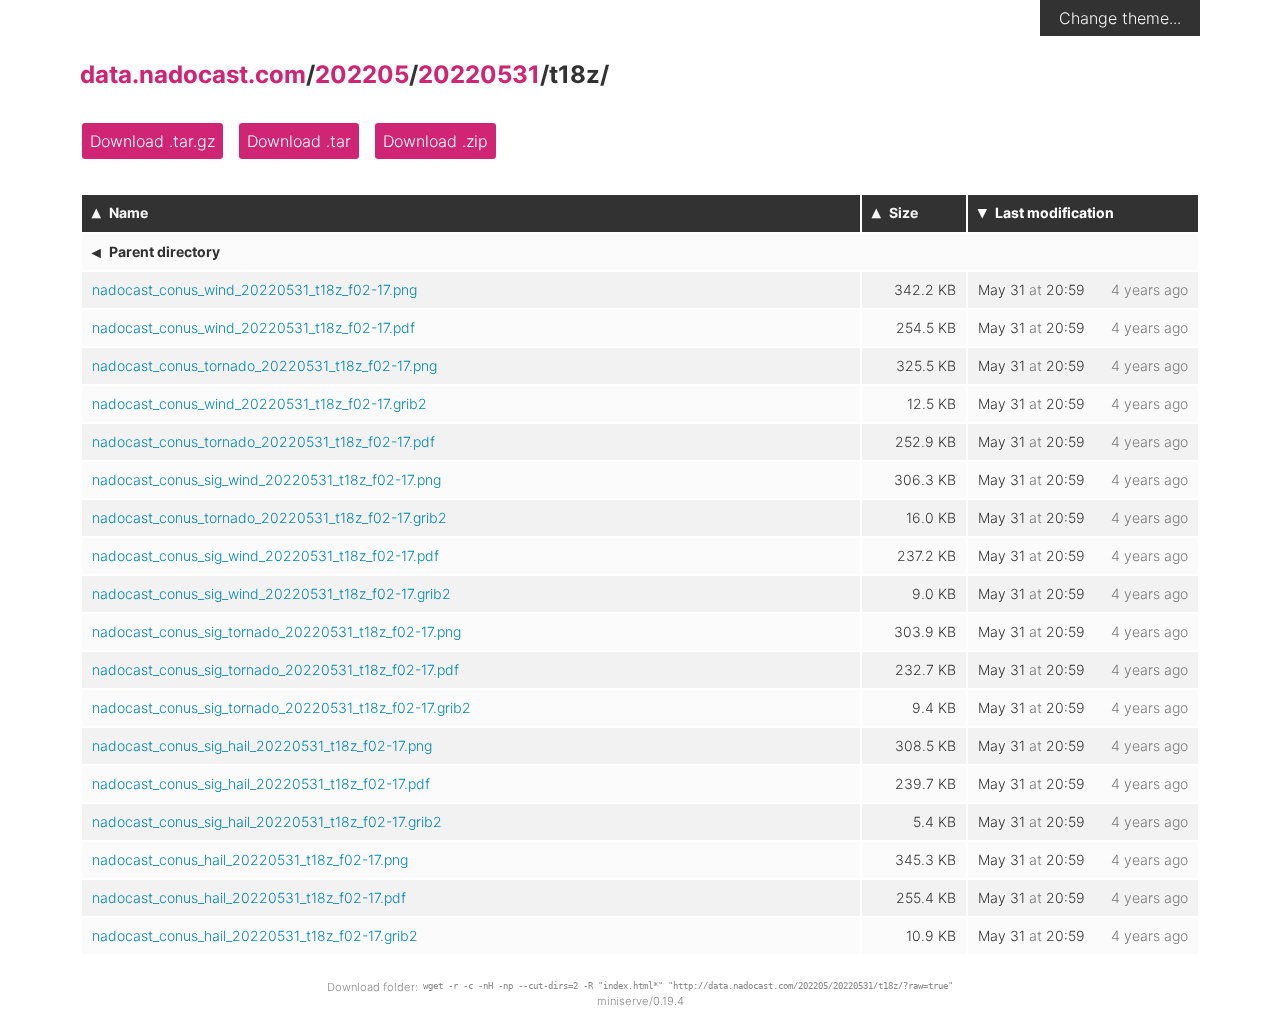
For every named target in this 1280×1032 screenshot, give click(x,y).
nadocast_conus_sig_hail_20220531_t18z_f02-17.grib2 (267, 821)
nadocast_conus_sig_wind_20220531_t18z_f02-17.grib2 (271, 593)
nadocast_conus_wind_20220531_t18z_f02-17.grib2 (259, 403)
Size (903, 212)
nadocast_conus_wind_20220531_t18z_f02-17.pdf (253, 327)
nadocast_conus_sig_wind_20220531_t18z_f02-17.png (266, 479)
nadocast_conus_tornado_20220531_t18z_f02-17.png (264, 365)
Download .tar (299, 141)
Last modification (1054, 212)
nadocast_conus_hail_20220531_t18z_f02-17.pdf (249, 897)
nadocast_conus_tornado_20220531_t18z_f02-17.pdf (263, 441)
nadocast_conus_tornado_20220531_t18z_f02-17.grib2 (269, 517)
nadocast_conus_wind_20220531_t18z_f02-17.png (254, 289)
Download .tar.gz (152, 141)
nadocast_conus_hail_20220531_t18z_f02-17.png (250, 859)
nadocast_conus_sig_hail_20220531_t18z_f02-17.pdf (261, 783)
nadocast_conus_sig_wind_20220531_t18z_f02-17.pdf (265, 555)
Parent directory (164, 251)
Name (128, 212)
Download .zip (435, 141)
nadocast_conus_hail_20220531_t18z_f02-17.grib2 (255, 935)
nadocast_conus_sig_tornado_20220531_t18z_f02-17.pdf (275, 669)
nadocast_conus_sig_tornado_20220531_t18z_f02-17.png (276, 631)
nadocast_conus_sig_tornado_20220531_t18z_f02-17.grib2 (281, 707)
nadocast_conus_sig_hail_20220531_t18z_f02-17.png (262, 745)
